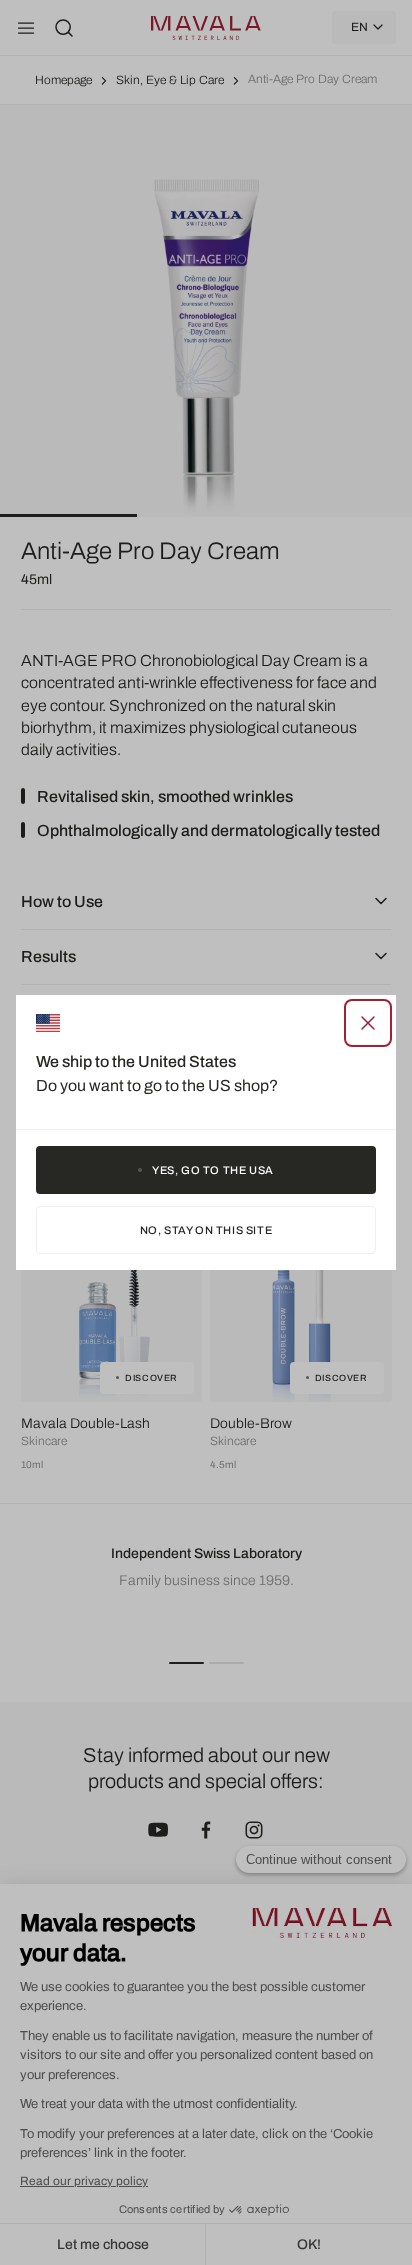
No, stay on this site (206, 1230)
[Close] (368, 1023)
